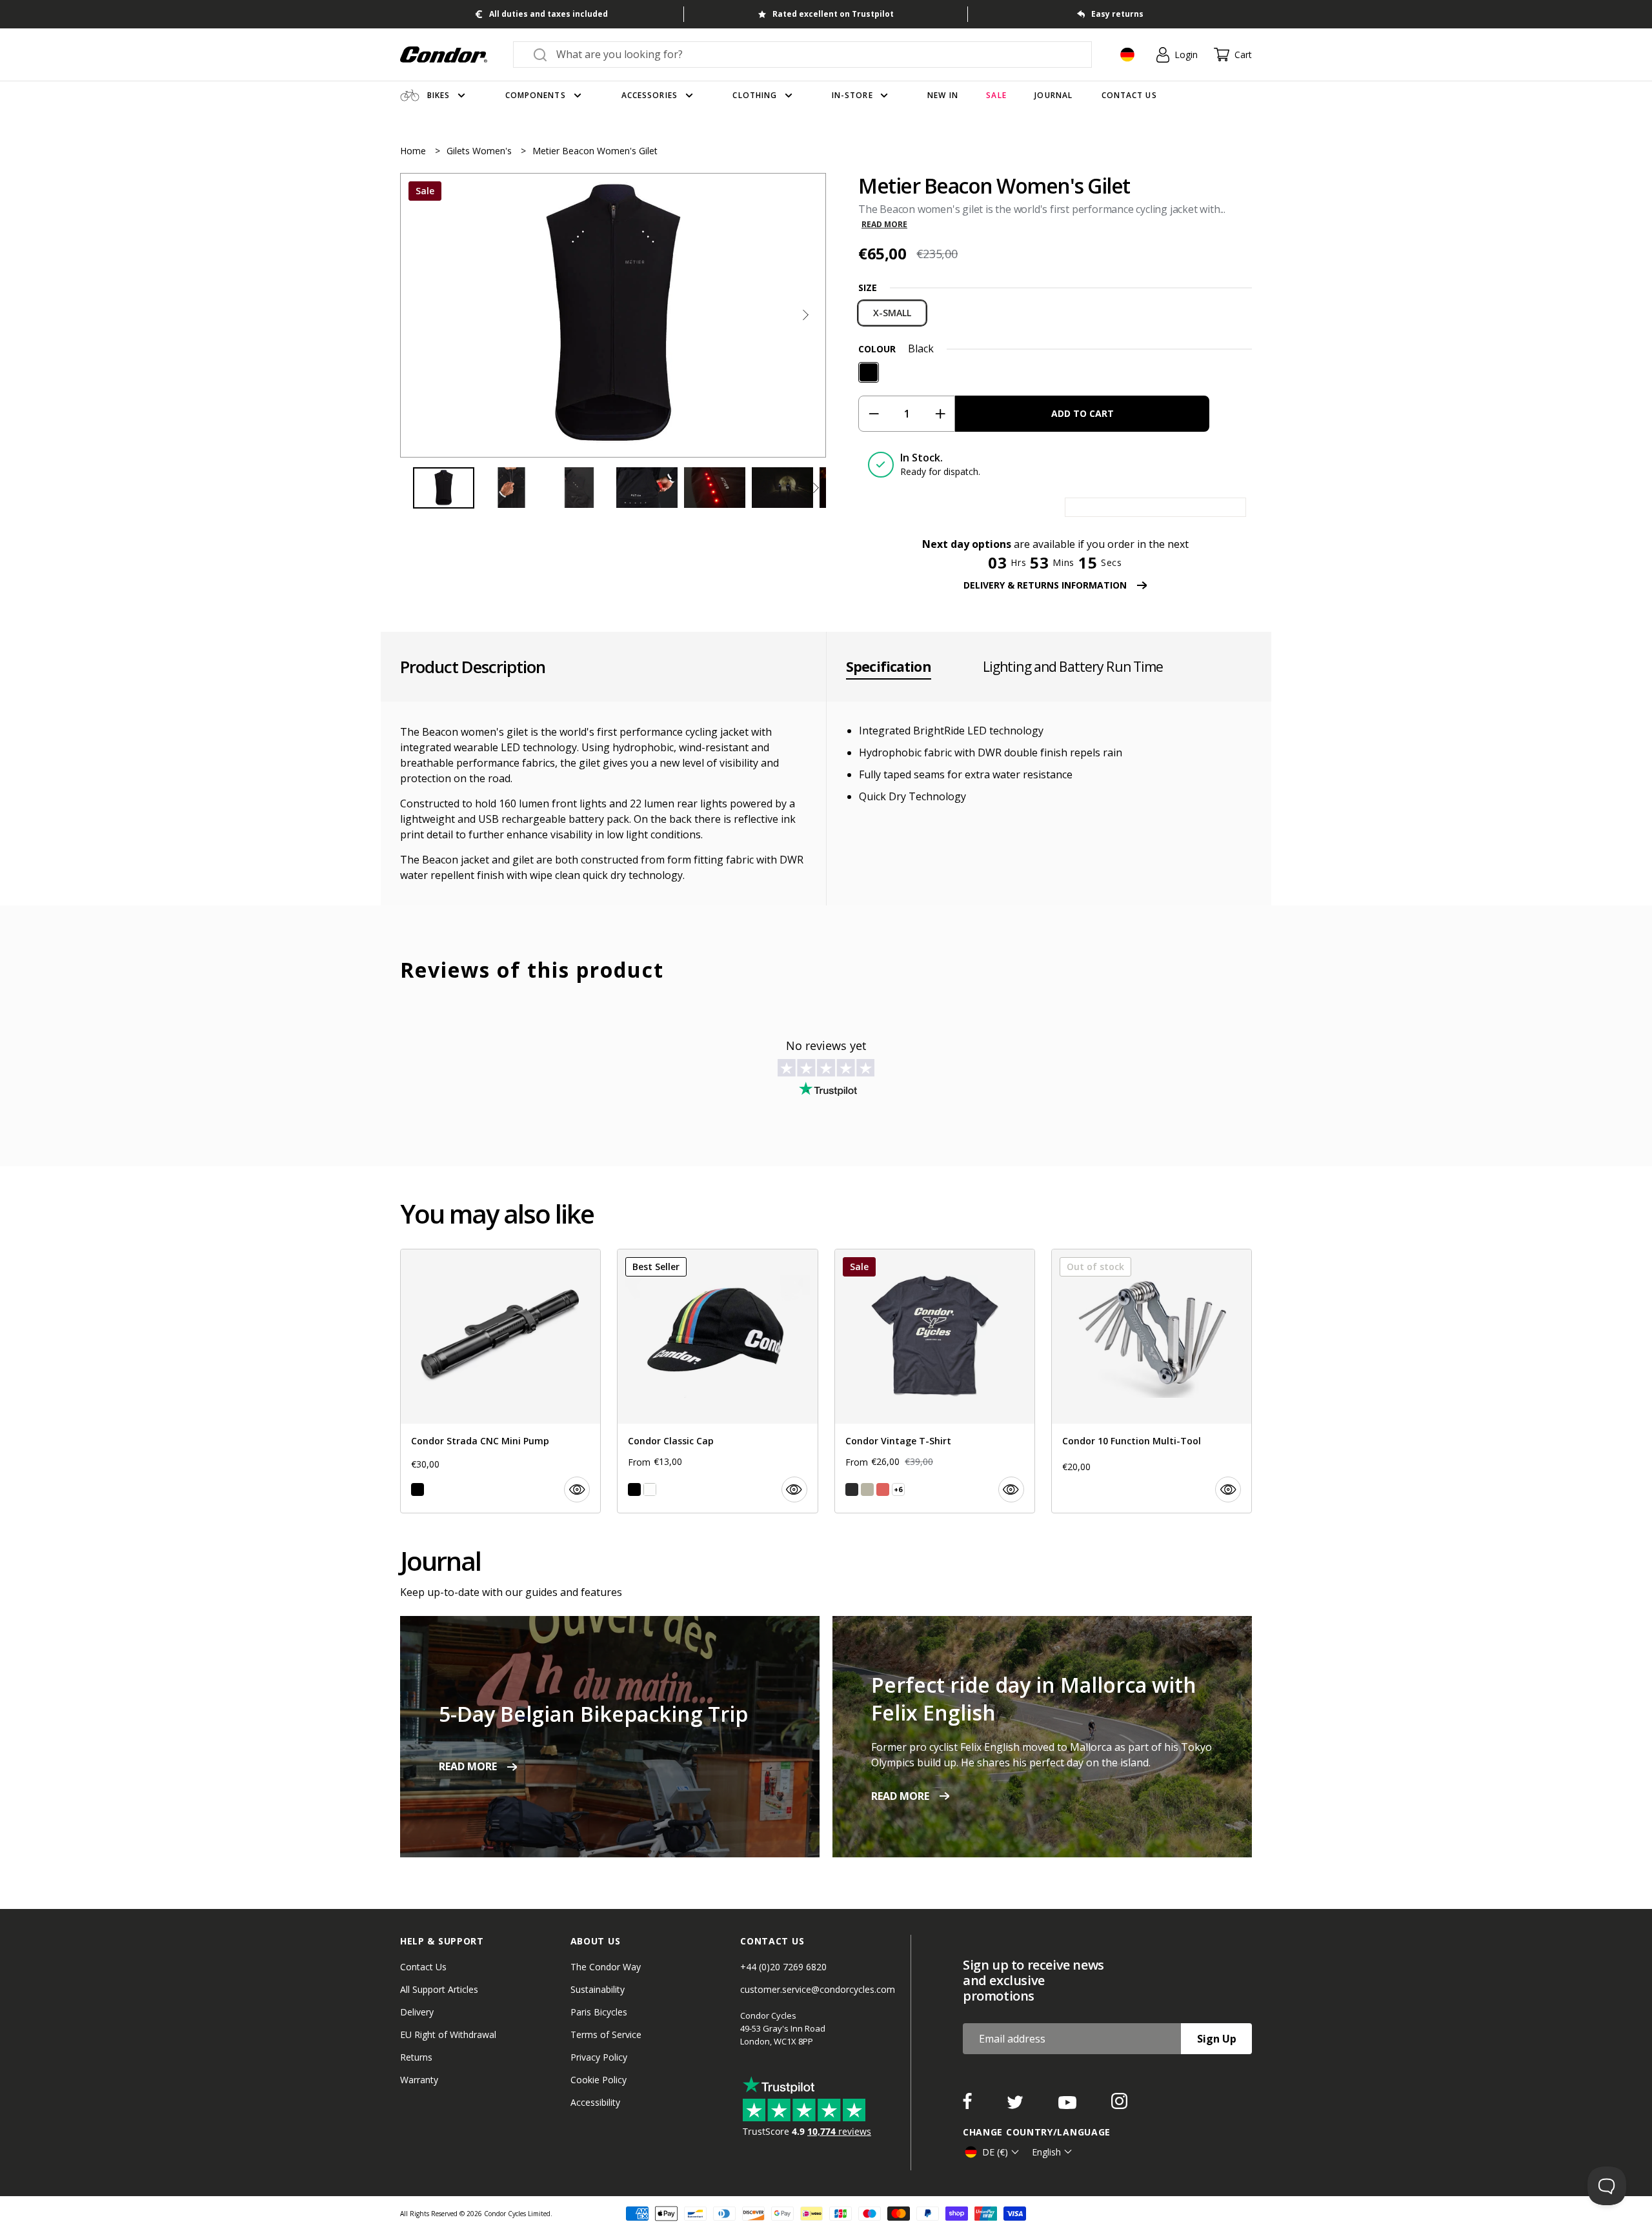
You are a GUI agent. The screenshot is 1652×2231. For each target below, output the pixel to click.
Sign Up (1217, 2039)
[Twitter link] (1016, 2105)
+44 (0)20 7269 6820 (783, 1967)
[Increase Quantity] (940, 414)
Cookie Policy (599, 2080)
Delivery (417, 2012)
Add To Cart (1083, 413)
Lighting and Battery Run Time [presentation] (1073, 667)
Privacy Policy (599, 2057)
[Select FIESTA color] (883, 1489)
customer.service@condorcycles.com (818, 1989)
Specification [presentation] (889, 667)
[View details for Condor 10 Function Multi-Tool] (1152, 1381)
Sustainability (598, 1989)
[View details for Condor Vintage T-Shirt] (935, 1381)
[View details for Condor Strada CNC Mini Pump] (500, 1381)
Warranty (419, 2080)
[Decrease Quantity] (873, 414)
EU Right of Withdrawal (448, 2034)
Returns (416, 2057)
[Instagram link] (1119, 2105)
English (1046, 2152)
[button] (805, 315)
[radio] (892, 313)
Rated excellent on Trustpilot (833, 14)
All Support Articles (439, 1989)
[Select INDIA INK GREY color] (852, 1489)
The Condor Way (606, 1967)
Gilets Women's (480, 151)
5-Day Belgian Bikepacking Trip (593, 1714)
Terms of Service (606, 2034)
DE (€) (995, 2152)
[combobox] (814, 54)
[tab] (613, 315)
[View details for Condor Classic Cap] (717, 1381)
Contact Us (423, 1967)
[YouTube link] (1069, 2105)
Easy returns (1117, 14)
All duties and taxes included (549, 14)
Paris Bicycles (599, 2012)
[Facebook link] (969, 2105)
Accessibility (595, 2102)
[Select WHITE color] (650, 1489)
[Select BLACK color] (418, 1489)
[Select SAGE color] (867, 1489)
